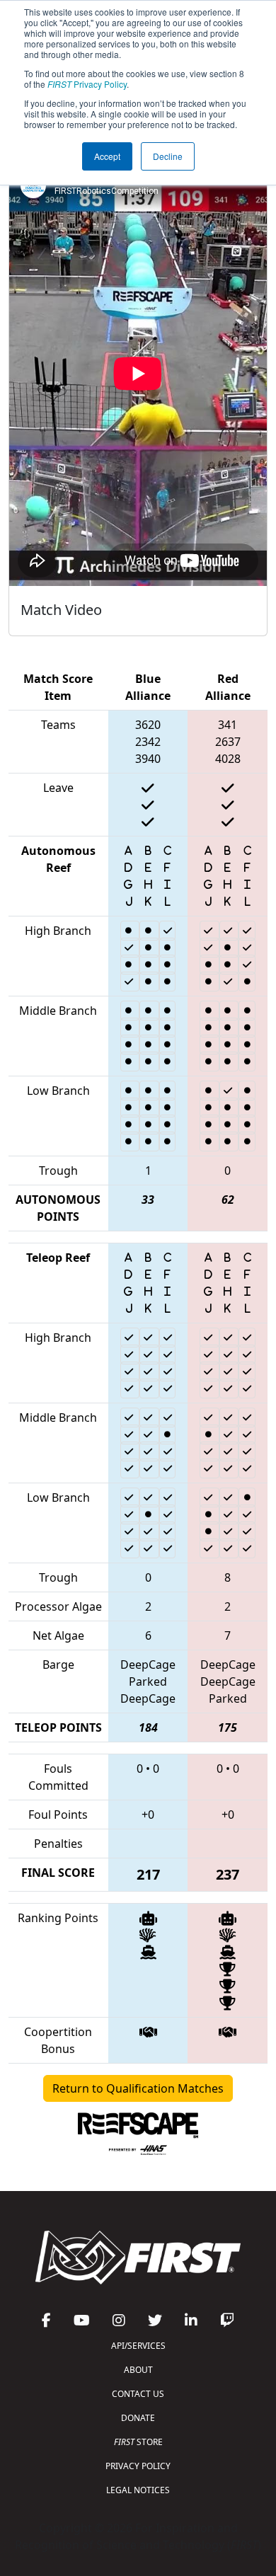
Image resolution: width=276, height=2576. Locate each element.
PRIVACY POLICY (138, 2466)
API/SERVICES (138, 2346)
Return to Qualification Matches (138, 2088)
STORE (138, 2442)
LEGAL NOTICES (138, 2490)
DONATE (138, 2418)
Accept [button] (107, 156)
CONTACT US (138, 2394)
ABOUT (138, 2370)
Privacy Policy (87, 84)
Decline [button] (168, 156)
